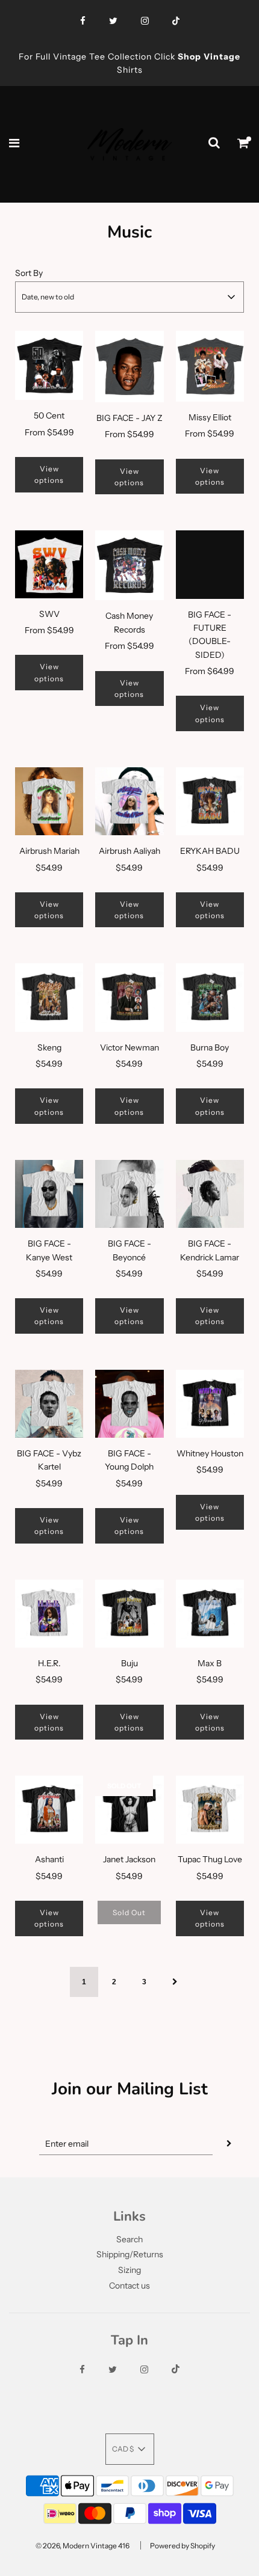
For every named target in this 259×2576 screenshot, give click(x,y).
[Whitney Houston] (210, 1404)
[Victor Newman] (129, 997)
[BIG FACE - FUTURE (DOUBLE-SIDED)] (210, 564)
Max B (210, 1663)
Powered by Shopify (183, 2546)
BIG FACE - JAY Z (129, 418)
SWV (49, 614)
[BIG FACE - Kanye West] (49, 1194)
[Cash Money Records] (129, 565)
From (49, 432)
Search (129, 2239)
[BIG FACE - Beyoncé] (129, 1194)
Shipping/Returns (130, 2254)
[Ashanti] (49, 1810)
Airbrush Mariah (49, 851)
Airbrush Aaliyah (129, 851)
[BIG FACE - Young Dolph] (129, 1404)
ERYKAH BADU (210, 851)
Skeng (49, 1047)
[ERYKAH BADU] (210, 801)
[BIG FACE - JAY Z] (129, 366)
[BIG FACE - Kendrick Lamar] (210, 1194)
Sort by (29, 273)
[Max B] (210, 1614)
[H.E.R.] (49, 1614)
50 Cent (49, 416)
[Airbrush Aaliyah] (129, 801)
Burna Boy (210, 1047)
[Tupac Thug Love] (210, 1810)
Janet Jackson (129, 1859)
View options (49, 474)
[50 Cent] (49, 366)
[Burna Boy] (210, 997)
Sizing (129, 2270)
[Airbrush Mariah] (49, 801)
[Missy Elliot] (210, 366)
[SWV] (49, 564)
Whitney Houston (210, 1453)
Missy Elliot (210, 417)
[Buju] (129, 1614)
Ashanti (49, 1859)
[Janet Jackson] (129, 1810)
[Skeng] (49, 997)
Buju (129, 1663)
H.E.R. (49, 1663)
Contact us (129, 2286)
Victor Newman (129, 1047)
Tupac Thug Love (210, 1859)
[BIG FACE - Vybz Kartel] (49, 1404)
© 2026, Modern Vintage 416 (83, 2546)
